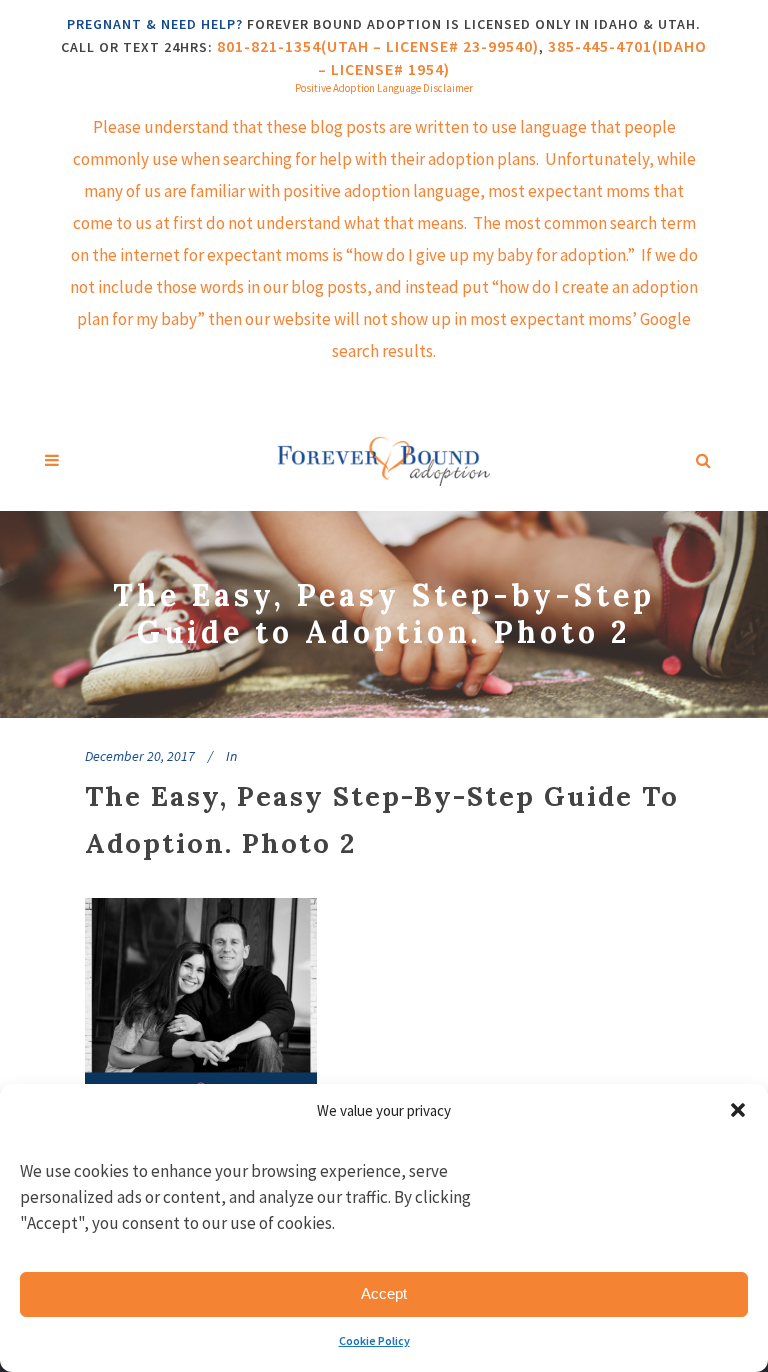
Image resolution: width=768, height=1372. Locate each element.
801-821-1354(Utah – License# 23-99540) (378, 46)
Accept (384, 1293)
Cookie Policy (374, 1340)
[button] (738, 1110)
